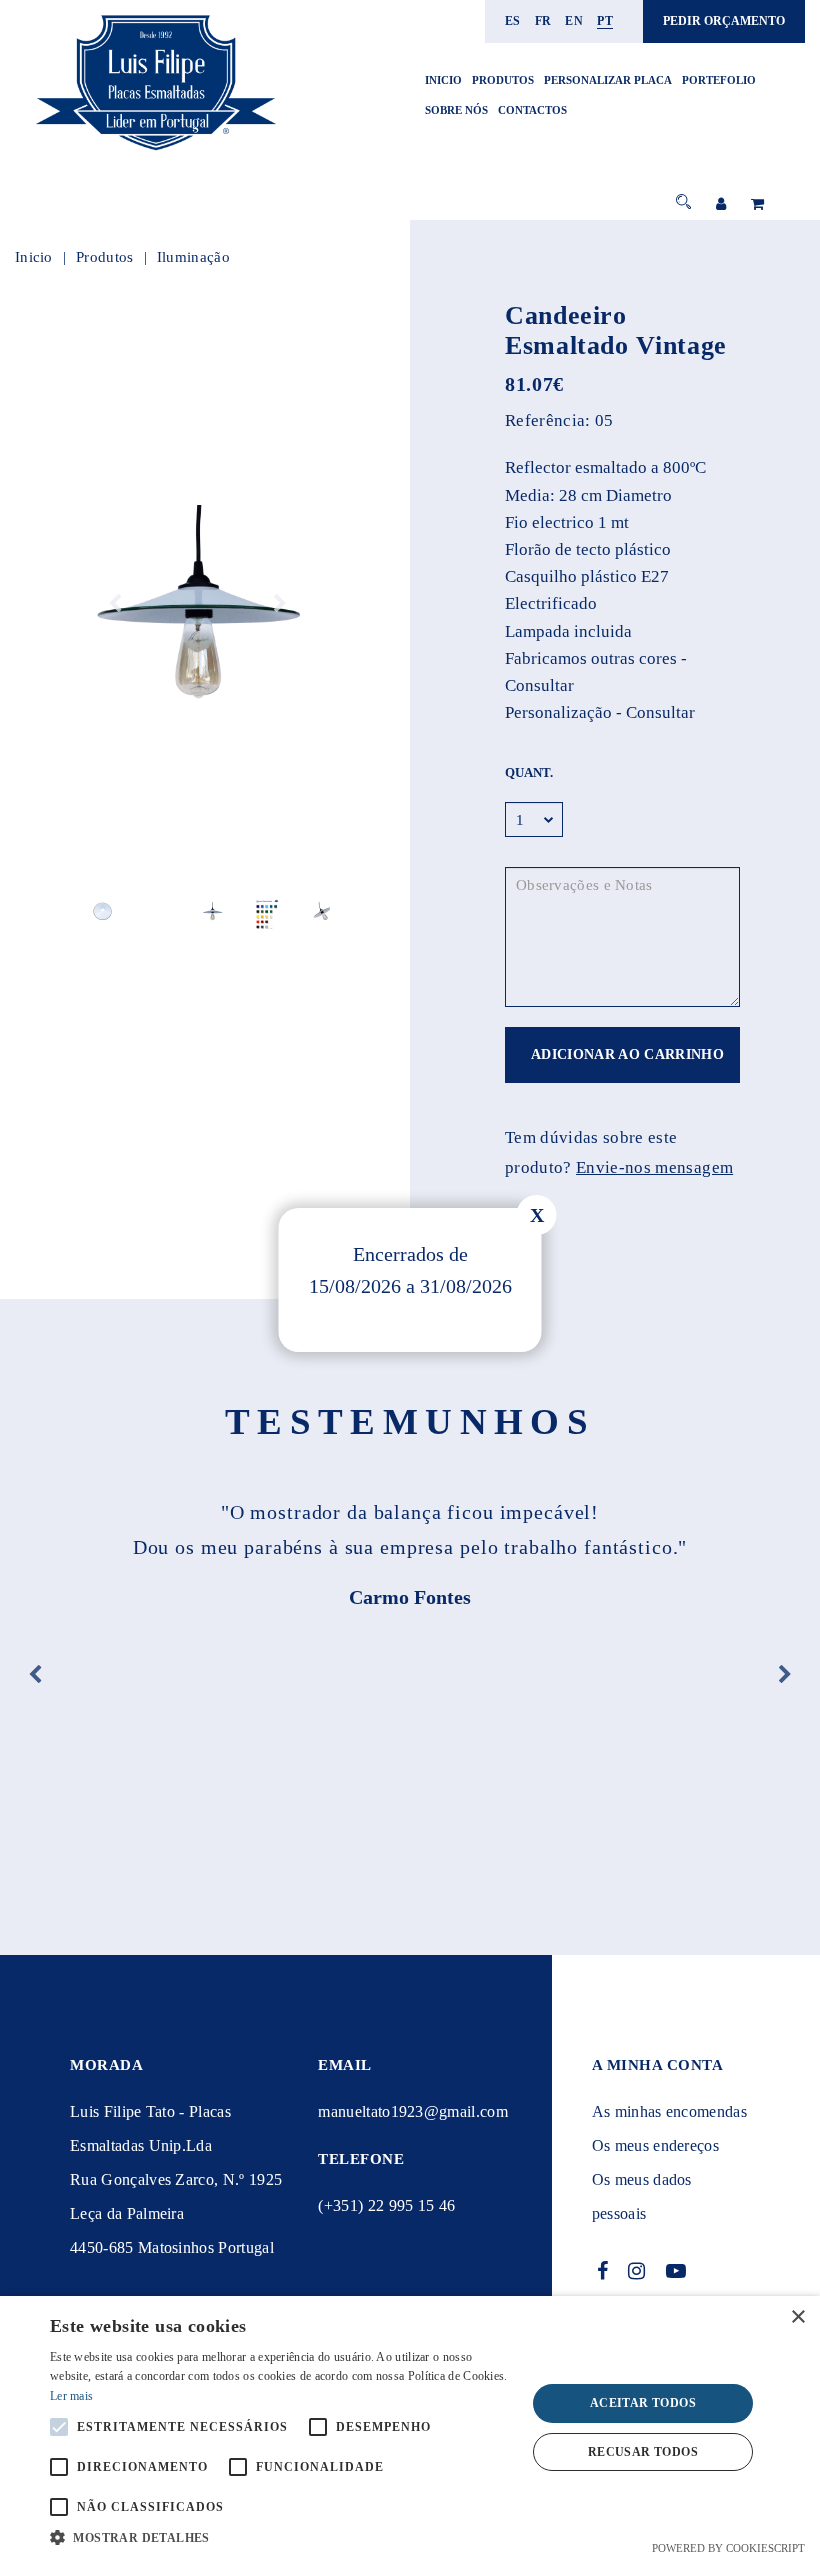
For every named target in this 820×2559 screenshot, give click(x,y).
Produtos (503, 80)
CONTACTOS (532, 110)
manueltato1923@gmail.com (413, 2111)
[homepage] (155, 151)
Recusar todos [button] (643, 2452)
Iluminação (193, 257)
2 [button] (182, 930)
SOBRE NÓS (456, 110)
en (574, 21)
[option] (197, 604)
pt (605, 21)
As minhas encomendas (669, 2111)
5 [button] (227, 930)
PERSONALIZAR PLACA (608, 80)
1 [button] (167, 930)
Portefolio (719, 80)
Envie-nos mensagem (654, 1167)
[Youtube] (676, 2271)
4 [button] (212, 930)
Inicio (443, 80)
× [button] (797, 2317)
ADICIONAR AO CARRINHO (627, 1054)
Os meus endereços (655, 2145)
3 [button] (197, 930)
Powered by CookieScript (728, 2548)
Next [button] (280, 604)
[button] (281, 2535)
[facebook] (603, 2271)
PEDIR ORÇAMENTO (724, 21)
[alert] (410, 2427)
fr (543, 21)
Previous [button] (115, 604)
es (513, 21)
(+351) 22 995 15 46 (386, 2205)
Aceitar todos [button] (643, 2403)
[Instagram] (637, 2271)
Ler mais (71, 2396)
